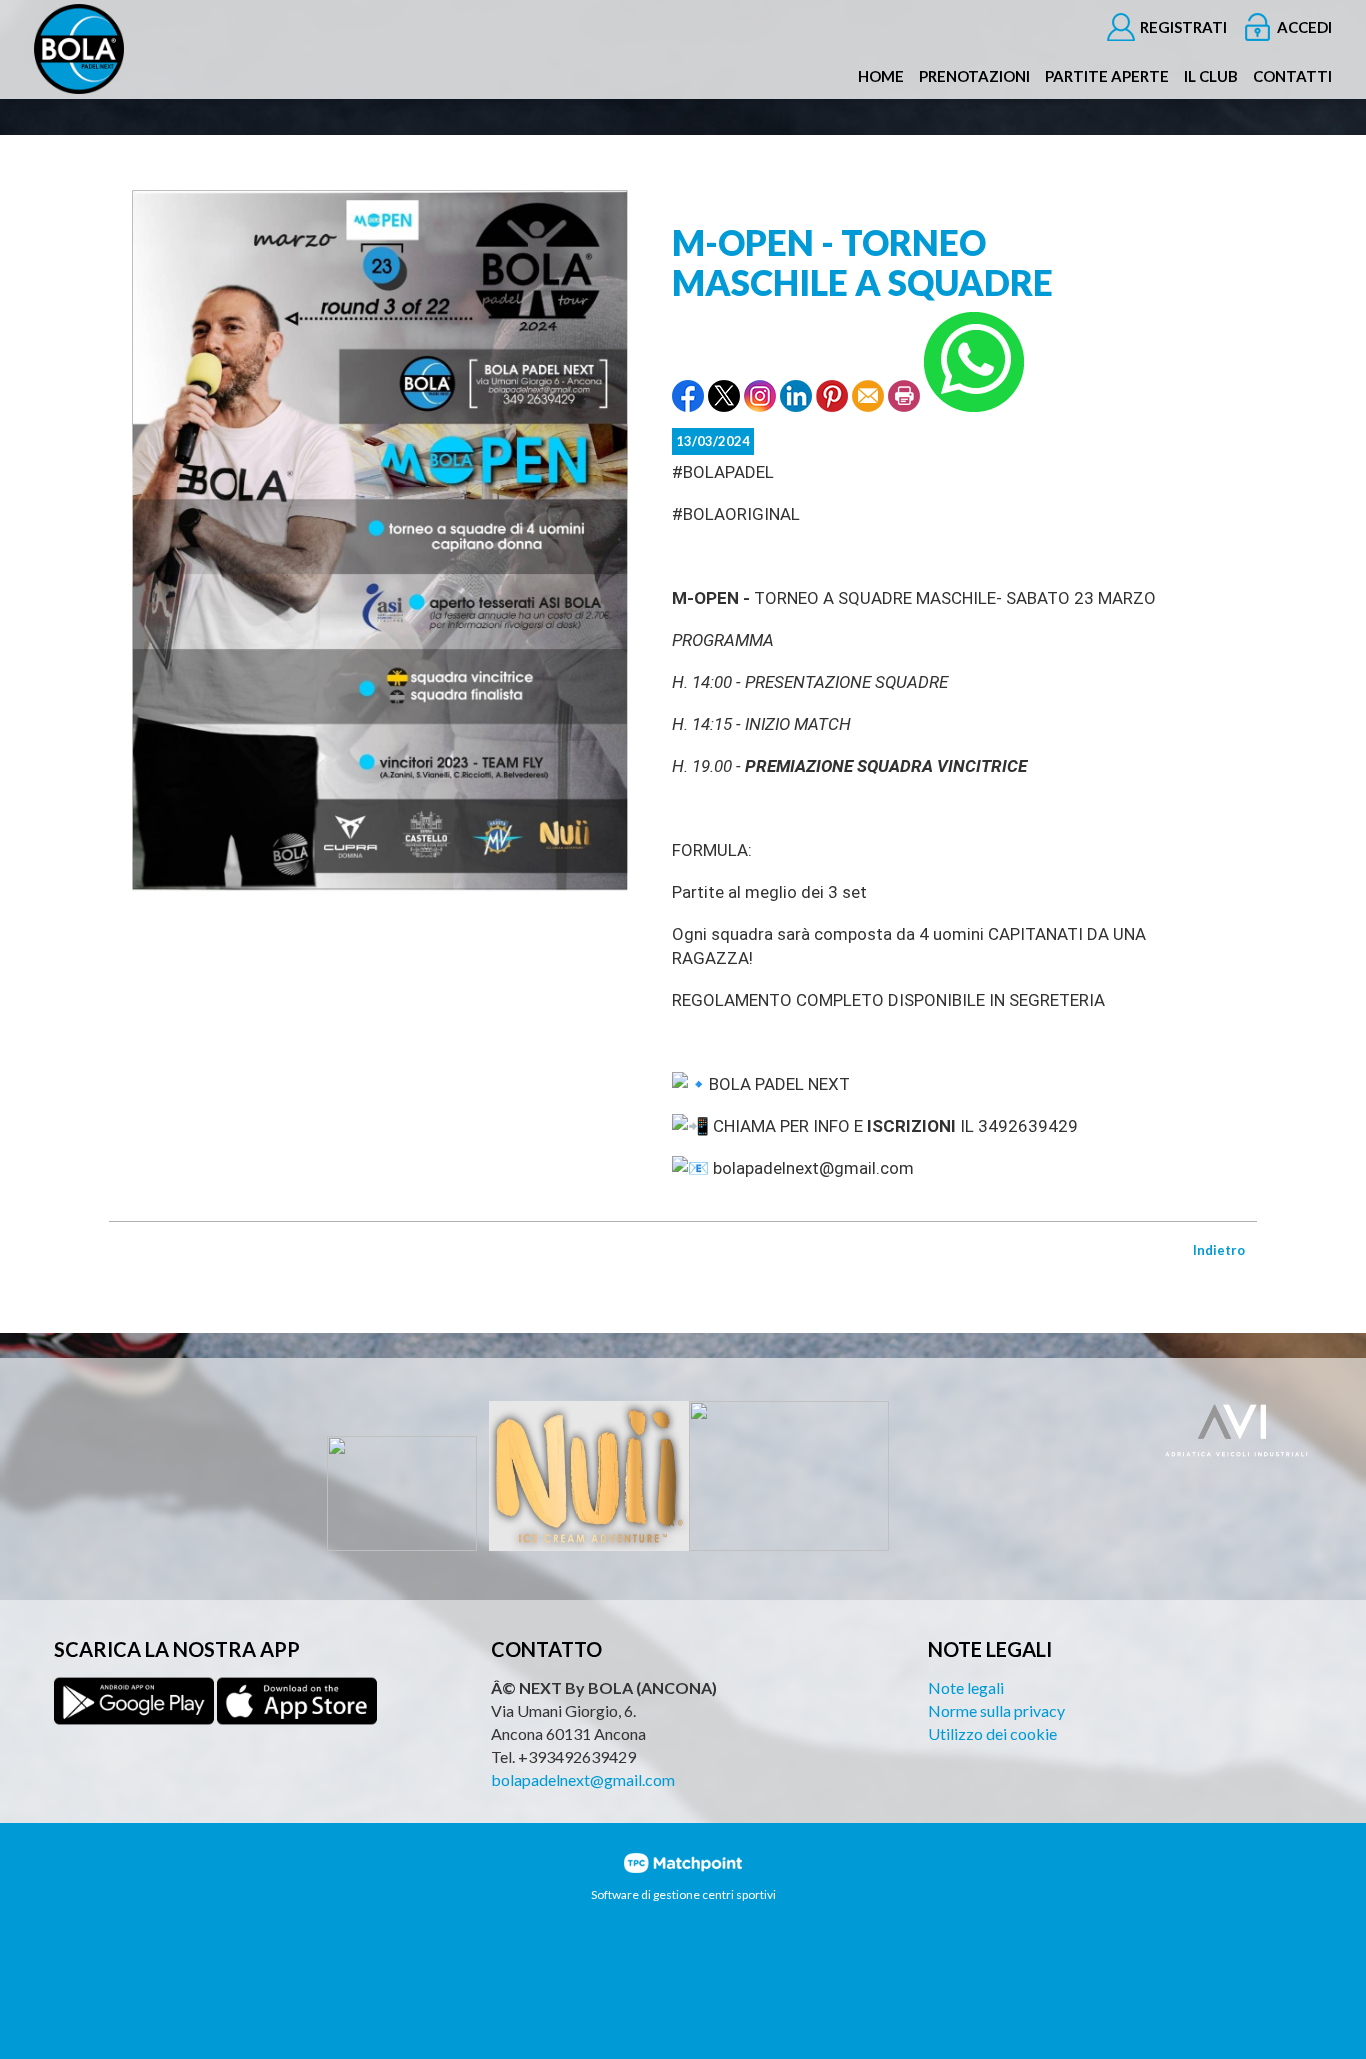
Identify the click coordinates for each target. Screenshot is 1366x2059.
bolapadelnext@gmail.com (583, 1779)
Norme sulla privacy (996, 1710)
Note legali (966, 1687)
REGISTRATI (1183, 27)
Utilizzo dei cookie (992, 1733)
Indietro (1219, 1250)
